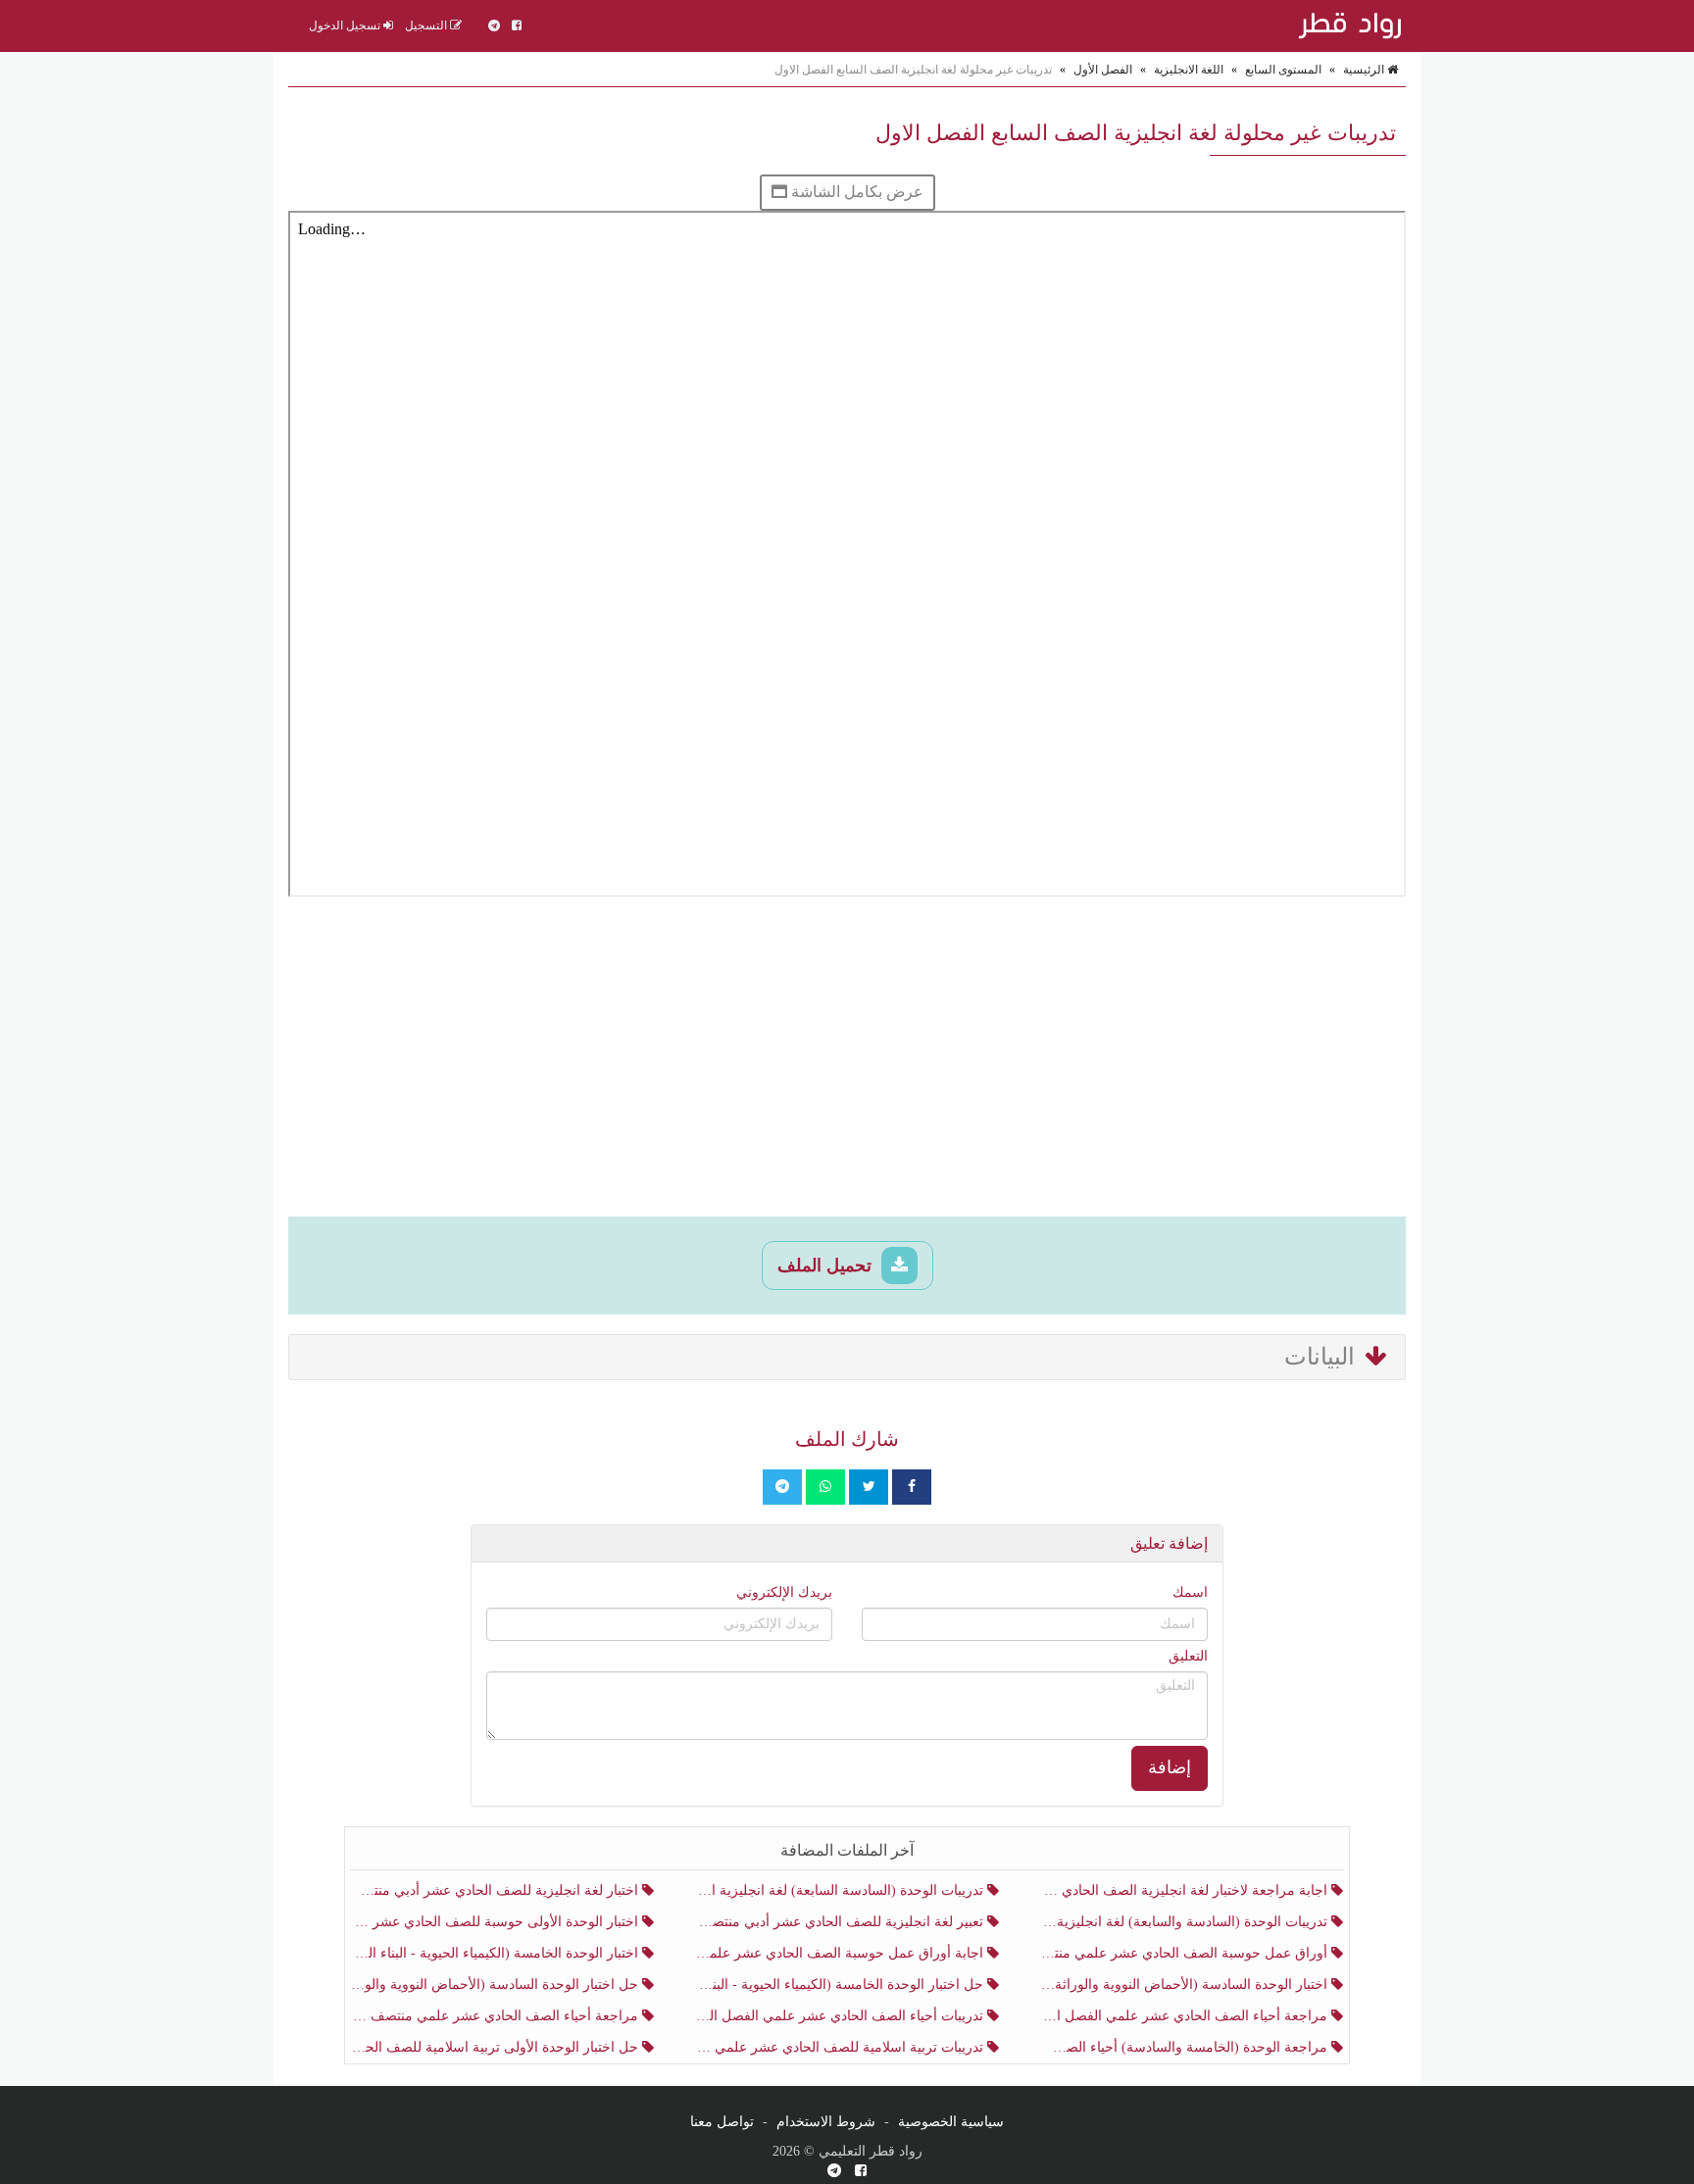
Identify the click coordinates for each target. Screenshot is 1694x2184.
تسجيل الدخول (346, 25)
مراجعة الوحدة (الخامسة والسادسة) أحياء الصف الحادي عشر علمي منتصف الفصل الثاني (1186, 2047)
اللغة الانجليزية (1189, 70)
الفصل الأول (1103, 70)
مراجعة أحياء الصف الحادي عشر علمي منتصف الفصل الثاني (497, 2016)
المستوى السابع (1283, 70)
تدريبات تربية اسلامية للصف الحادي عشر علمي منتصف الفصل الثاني (841, 2047)
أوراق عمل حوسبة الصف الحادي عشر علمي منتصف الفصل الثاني (1186, 1953)
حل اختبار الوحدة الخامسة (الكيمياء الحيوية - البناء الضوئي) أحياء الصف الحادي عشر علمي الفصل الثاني (841, 1985)
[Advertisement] (847, 1060)
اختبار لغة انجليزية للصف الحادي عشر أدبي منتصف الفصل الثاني (497, 1890)
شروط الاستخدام (826, 2122)
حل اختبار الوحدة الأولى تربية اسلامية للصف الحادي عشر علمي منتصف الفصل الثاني (497, 2047)
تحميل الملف (827, 1266)
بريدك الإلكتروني (784, 1592)
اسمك (1190, 1592)
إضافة (1170, 1767)
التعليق (1188, 1656)
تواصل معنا (722, 2122)
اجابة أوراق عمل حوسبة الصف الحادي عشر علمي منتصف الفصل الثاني (841, 1953)
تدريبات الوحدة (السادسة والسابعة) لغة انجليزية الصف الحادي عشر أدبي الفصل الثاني (1186, 1922)
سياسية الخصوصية (951, 2122)
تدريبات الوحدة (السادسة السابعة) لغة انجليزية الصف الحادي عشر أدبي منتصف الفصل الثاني (841, 1890)
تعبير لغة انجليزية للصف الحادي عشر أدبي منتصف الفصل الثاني (841, 1922)
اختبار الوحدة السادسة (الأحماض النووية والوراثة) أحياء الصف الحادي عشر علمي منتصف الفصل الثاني (1186, 1985)
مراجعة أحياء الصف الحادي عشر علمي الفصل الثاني (1186, 2016)
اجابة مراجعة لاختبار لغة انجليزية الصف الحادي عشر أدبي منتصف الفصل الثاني (1186, 1890)
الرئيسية (1365, 70)
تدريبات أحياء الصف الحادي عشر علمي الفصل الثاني (841, 2016)
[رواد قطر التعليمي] (1347, 25)
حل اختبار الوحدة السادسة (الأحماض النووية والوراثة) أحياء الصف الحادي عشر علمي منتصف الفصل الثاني (497, 1985)
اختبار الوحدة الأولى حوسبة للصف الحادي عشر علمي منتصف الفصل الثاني (497, 1922)
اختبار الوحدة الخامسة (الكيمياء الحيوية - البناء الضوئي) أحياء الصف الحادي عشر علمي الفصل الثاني (497, 1953)
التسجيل (427, 25)
